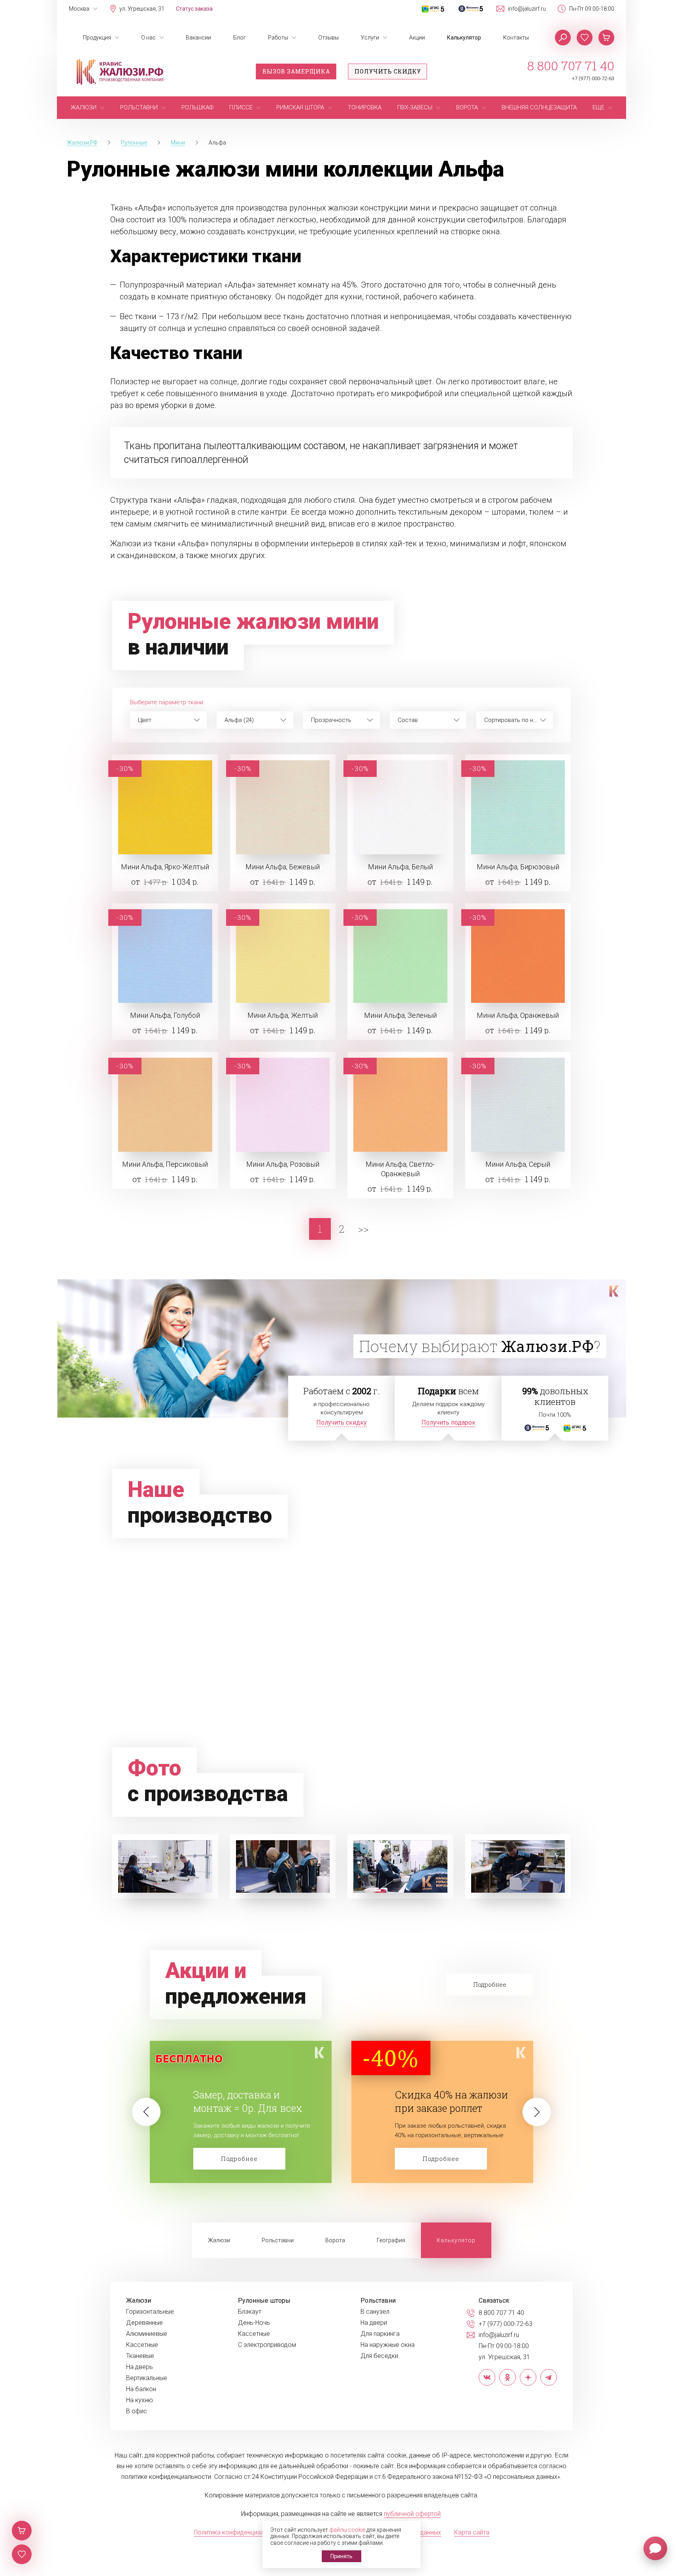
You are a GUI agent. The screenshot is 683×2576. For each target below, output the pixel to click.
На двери (374, 2323)
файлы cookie (347, 2530)
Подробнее (239, 2159)
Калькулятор (464, 38)
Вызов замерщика (296, 71)
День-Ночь (254, 2323)
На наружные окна (388, 2345)
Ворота (335, 2240)
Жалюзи (219, 2240)
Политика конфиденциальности (239, 2532)
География (391, 2240)
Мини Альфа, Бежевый (283, 867)
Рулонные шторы (264, 2301)
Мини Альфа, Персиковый (165, 1164)
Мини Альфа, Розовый (283, 1164)
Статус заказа (194, 9)
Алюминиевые (147, 2334)
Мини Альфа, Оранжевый (518, 1015)
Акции (417, 38)
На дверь (140, 2367)
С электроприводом (267, 2345)
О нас (148, 38)
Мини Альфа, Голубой (165, 1015)
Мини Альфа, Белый (400, 867)
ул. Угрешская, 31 (142, 9)
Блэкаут (250, 2312)
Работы (278, 38)
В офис (137, 2411)
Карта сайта (472, 2532)
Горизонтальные (150, 2312)
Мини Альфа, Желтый (283, 1015)
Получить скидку (388, 71)
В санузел (375, 2312)
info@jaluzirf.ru (527, 9)
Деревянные (144, 2323)
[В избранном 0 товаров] (585, 38)
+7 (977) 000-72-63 (593, 78)
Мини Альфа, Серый (518, 1164)
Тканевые (140, 2356)
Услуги (370, 38)
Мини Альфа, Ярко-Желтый (165, 867)
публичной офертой (412, 2514)
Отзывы (328, 38)
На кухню (140, 2400)
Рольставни (278, 2240)
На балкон (141, 2389)
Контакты (516, 38)
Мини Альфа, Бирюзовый (518, 867)
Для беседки (379, 2356)
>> (363, 1229)
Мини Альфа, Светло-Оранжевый (400, 1169)
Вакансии (198, 38)
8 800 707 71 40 (571, 66)
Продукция (97, 38)
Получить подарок (448, 1422)
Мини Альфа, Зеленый (400, 1015)
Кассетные (142, 2345)
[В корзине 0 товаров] (606, 38)
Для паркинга (380, 2334)
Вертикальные (147, 2378)
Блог (240, 38)
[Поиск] (563, 38)
